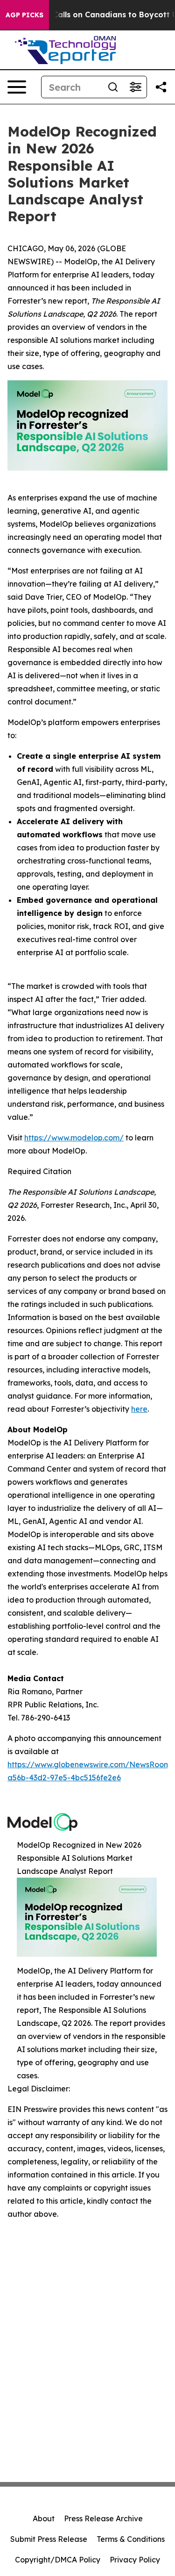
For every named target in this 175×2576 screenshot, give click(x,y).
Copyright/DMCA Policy (58, 2560)
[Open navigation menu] (17, 87)
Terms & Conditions (131, 2539)
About (44, 2518)
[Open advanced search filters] (135, 87)
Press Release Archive (103, 2518)
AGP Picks (24, 15)
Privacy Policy (135, 2560)
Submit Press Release (49, 2539)
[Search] (113, 87)
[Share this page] (161, 87)
